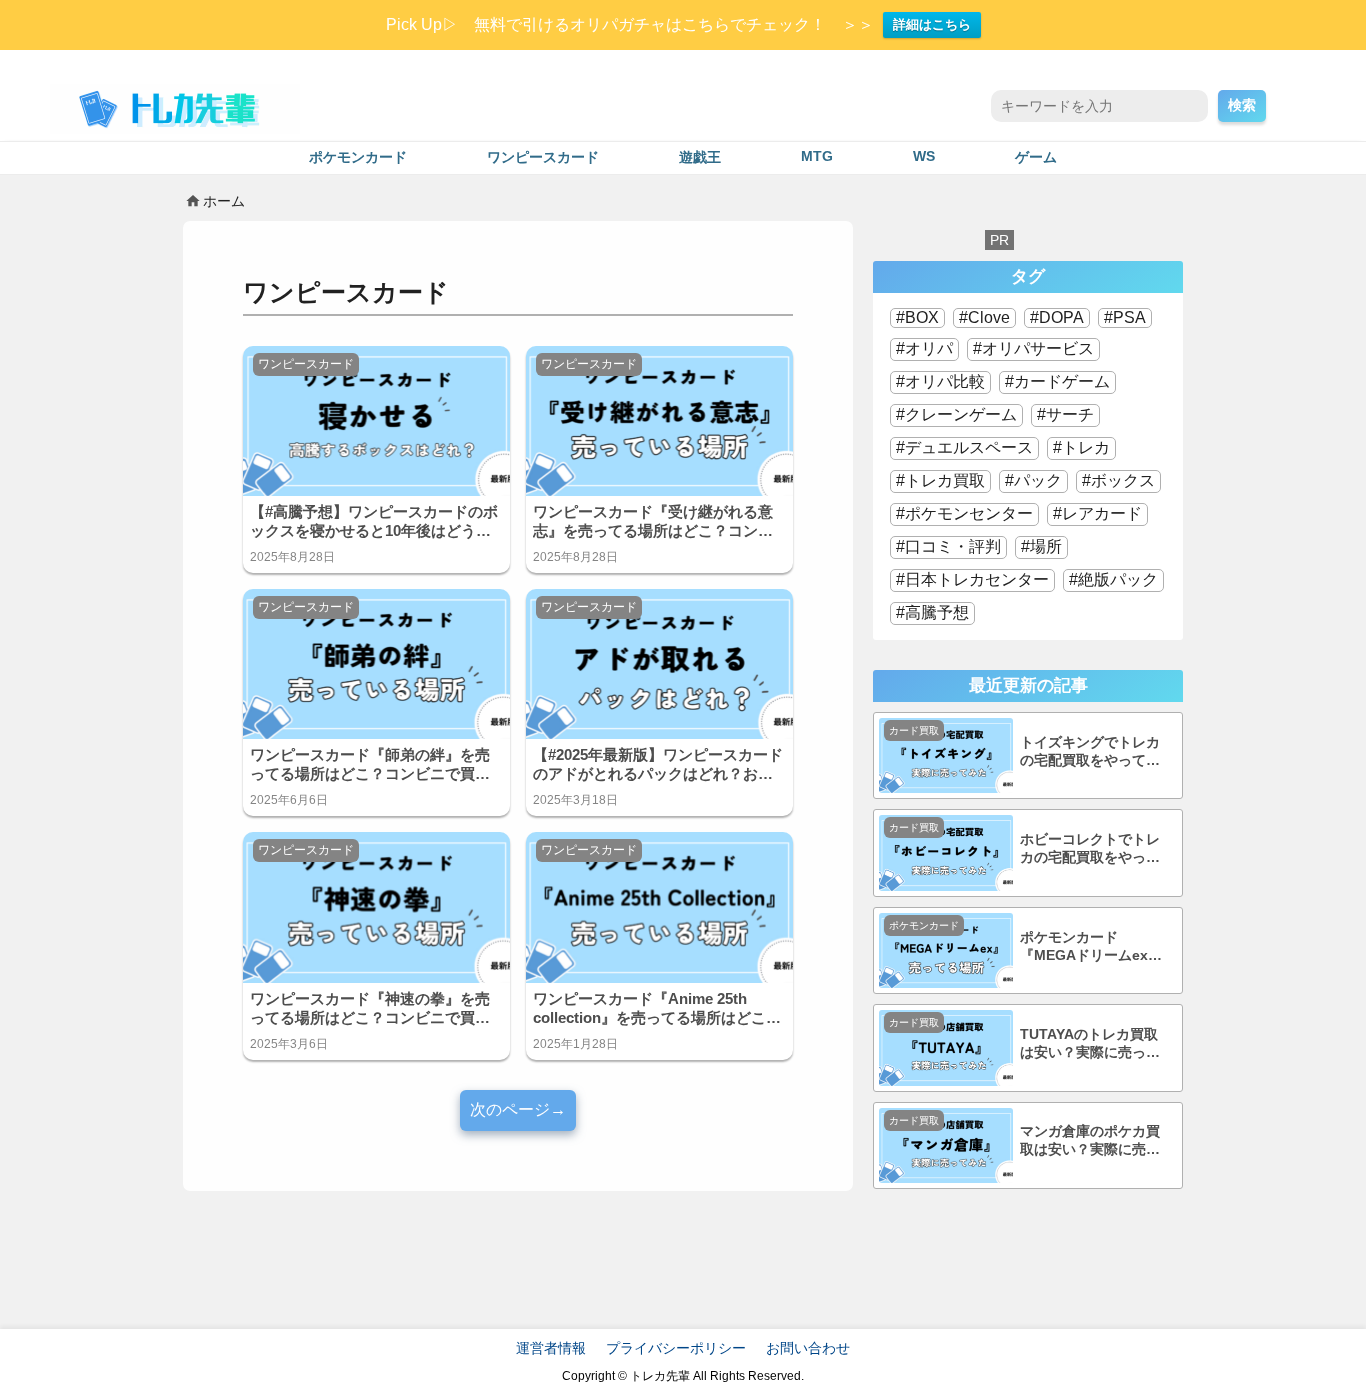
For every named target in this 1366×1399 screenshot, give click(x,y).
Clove (989, 317)
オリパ (929, 348)
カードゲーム (1062, 381)
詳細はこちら (932, 24)
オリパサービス (1038, 348)
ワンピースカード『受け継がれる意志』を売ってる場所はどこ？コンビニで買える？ (653, 522)
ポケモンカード (358, 157)
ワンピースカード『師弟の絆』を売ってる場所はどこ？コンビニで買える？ (370, 765)
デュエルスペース (969, 447)
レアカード (1102, 513)
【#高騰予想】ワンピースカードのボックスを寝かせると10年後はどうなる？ (374, 522)
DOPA (1061, 317)
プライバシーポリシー (676, 1348)
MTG (817, 156)
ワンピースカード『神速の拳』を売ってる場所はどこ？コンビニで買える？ (370, 1009)
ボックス (1123, 480)
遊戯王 (700, 157)
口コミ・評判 (953, 546)
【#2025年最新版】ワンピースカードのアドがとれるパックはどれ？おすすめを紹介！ (658, 765)
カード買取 (914, 730)
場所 (1046, 546)
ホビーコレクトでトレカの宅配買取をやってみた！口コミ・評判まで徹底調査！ (1090, 849)
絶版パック (1118, 579)
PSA (1129, 317)
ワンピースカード (543, 157)
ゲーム (1036, 157)
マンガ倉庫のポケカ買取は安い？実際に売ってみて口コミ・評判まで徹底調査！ (1090, 1141)
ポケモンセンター (969, 513)
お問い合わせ (808, 1348)
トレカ (1086, 447)
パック (1038, 480)
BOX (922, 317)
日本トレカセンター (977, 579)
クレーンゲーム (961, 414)
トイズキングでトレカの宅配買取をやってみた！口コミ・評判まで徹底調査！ (1090, 752)
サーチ (1070, 414)
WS (924, 156)
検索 (1242, 105)
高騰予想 (937, 612)
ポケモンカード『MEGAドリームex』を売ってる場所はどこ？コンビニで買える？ (1091, 947)
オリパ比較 (945, 381)
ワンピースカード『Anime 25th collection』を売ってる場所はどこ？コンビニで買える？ (657, 1009)
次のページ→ (518, 1109)
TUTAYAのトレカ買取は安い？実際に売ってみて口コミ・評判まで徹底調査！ (1090, 1044)
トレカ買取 (945, 480)
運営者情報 (551, 1348)
